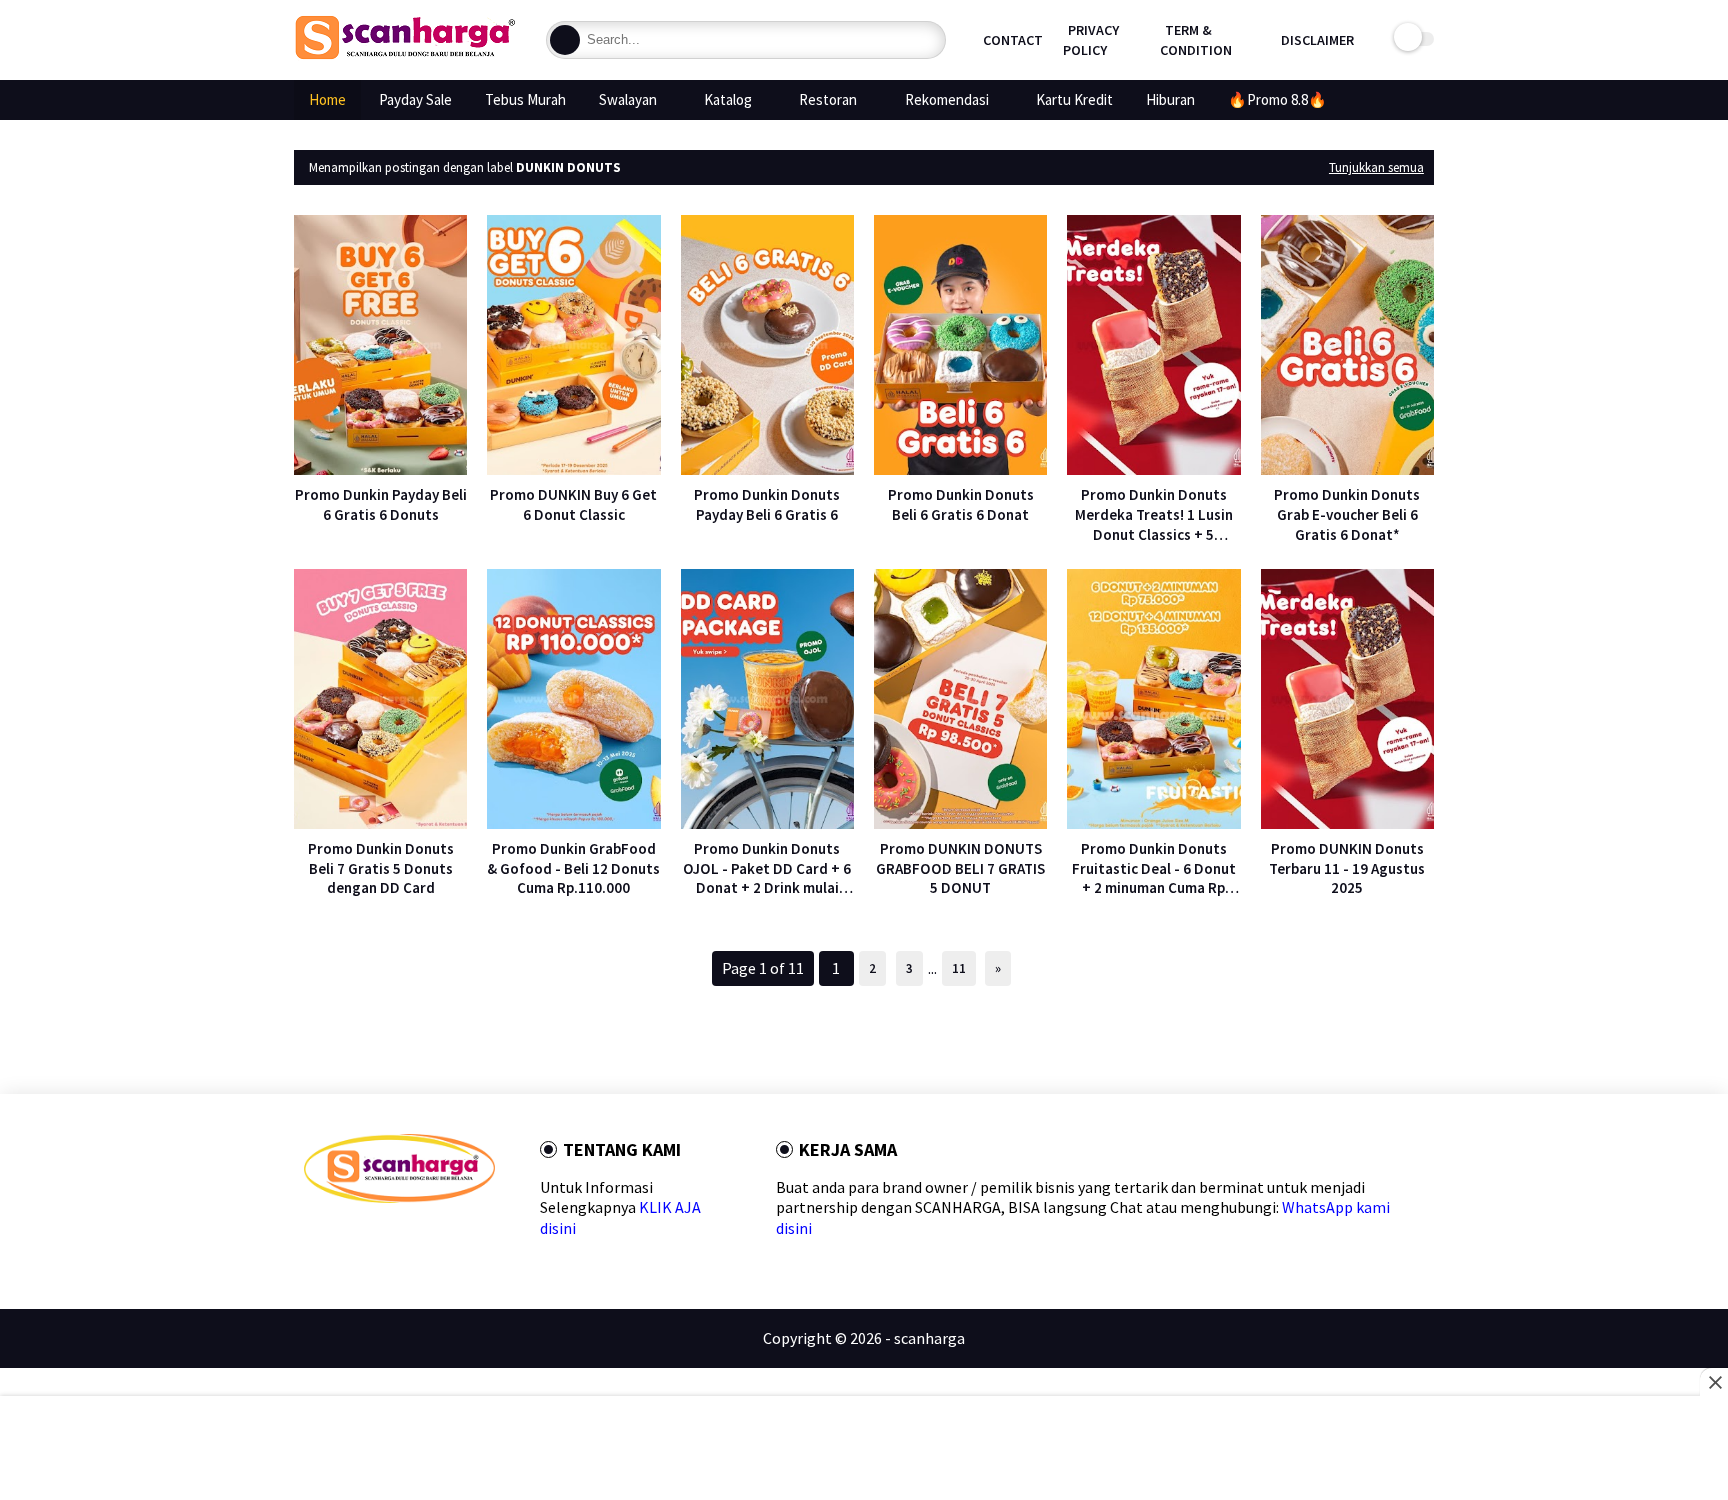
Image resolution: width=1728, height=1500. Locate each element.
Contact (1013, 40)
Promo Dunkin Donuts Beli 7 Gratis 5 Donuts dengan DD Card (381, 868)
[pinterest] (408, 1238)
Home (327, 99)
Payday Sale (415, 99)
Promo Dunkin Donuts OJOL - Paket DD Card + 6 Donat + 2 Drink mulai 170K (767, 868)
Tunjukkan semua (1376, 167)
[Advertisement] (864, 1450)
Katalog (728, 99)
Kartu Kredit (1074, 99)
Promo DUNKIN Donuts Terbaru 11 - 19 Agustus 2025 (1347, 868)
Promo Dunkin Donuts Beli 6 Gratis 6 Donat (961, 504)
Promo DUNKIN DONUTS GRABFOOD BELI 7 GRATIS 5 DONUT (960, 868)
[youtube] (472, 1238)
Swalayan (628, 99)
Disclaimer (1317, 40)
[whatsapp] (376, 1238)
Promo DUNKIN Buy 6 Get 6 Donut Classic (573, 504)
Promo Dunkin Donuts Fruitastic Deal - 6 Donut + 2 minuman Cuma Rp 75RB (1154, 868)
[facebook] (312, 1238)
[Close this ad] (1714, 1382)
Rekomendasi (947, 99)
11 (959, 968)
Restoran (828, 99)
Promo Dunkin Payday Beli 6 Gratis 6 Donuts (381, 504)
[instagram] (440, 1238)
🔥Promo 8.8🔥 (1277, 99)
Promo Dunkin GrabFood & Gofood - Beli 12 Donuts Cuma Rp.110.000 (573, 868)
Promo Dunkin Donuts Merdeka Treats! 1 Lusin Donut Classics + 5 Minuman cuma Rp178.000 (1153, 514)
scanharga (929, 1338)
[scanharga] (405, 56)
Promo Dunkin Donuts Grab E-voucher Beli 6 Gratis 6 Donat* (1347, 514)
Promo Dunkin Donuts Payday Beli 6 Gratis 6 (767, 504)
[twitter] (344, 1238)
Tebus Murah (525, 99)
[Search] (565, 40)
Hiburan (1170, 99)
